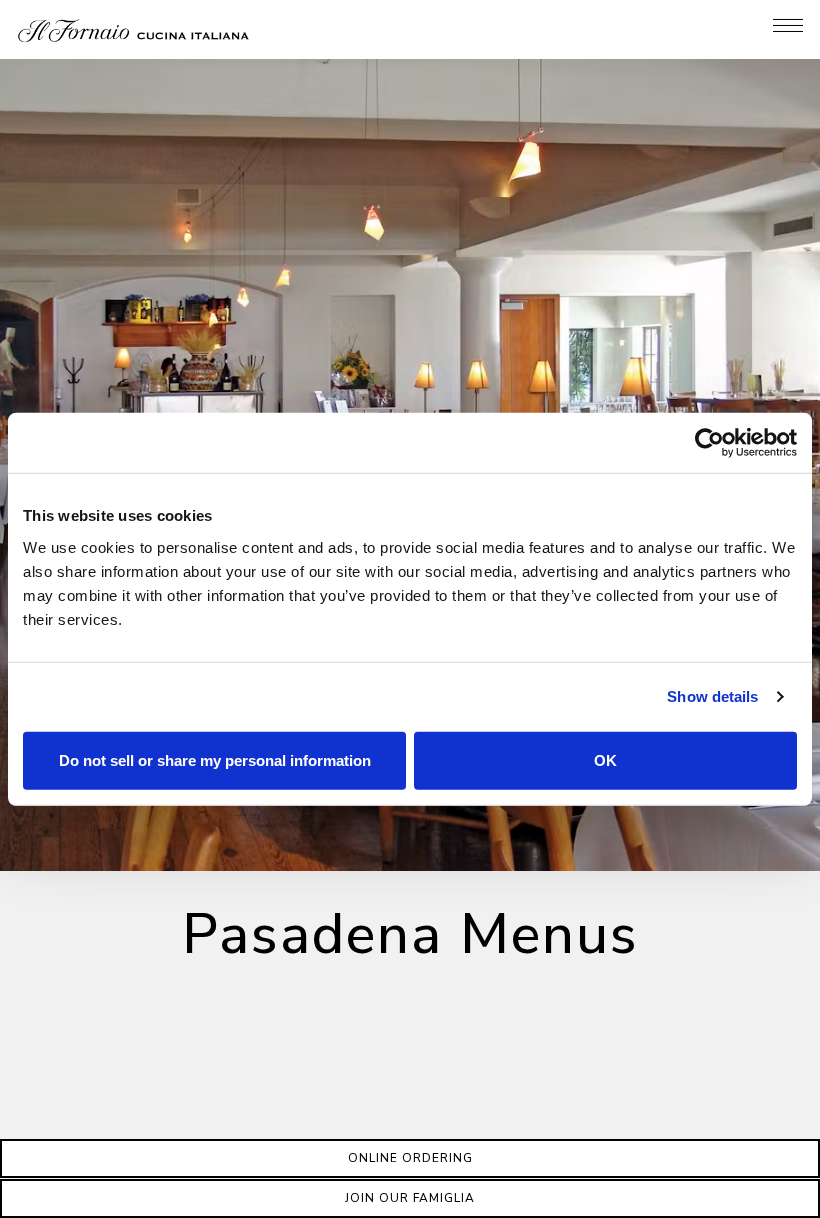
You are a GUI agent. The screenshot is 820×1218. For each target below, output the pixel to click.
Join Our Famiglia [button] (410, 1198)
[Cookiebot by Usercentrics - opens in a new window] (709, 443)
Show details (712, 696)
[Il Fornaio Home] (133, 29)
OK (605, 759)
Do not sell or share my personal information (215, 759)
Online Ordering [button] (410, 1158)
